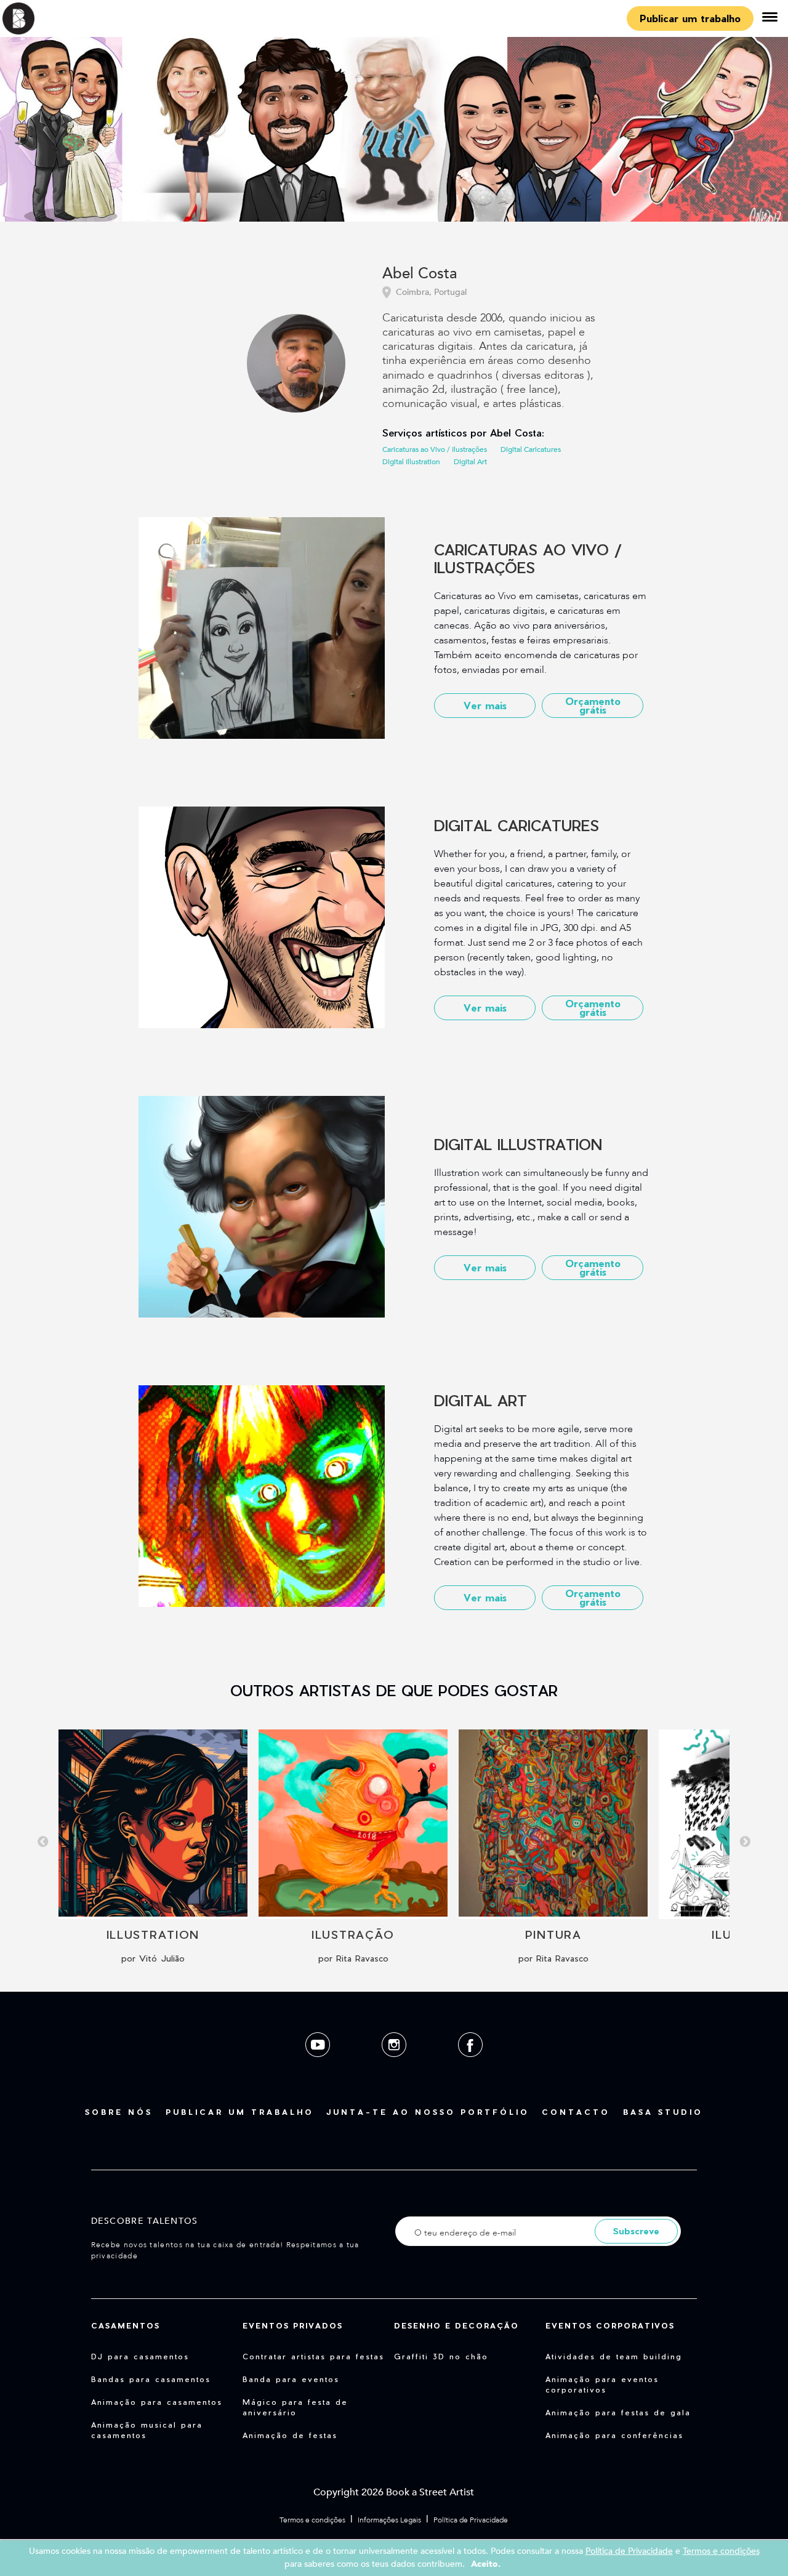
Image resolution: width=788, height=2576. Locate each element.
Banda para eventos (291, 2379)
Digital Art (470, 462)
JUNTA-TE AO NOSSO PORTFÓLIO (428, 2112)
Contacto (576, 2112)
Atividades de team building (614, 2356)
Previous (43, 1842)
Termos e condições (312, 2520)
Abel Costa (420, 274)
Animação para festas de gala (618, 2412)
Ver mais (485, 705)
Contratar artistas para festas (313, 2356)
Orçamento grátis (593, 705)
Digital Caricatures (531, 449)
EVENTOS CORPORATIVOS (610, 2325)
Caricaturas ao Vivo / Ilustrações (435, 449)
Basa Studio (663, 2112)
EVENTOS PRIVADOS (293, 2325)
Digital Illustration (411, 462)
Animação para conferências (614, 2435)
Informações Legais (389, 2520)
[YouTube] (319, 2067)
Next (745, 1842)
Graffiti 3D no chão (441, 2356)
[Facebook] (470, 2067)
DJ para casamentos (140, 2356)
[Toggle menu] (770, 18)
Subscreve (636, 2231)
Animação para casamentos (157, 2402)
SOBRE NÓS (119, 2112)
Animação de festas (290, 2435)
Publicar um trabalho (690, 18)
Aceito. (486, 2564)
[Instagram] (395, 2067)
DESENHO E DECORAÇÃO (456, 2325)
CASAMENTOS (126, 2325)
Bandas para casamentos (151, 2379)
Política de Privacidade (471, 2520)
